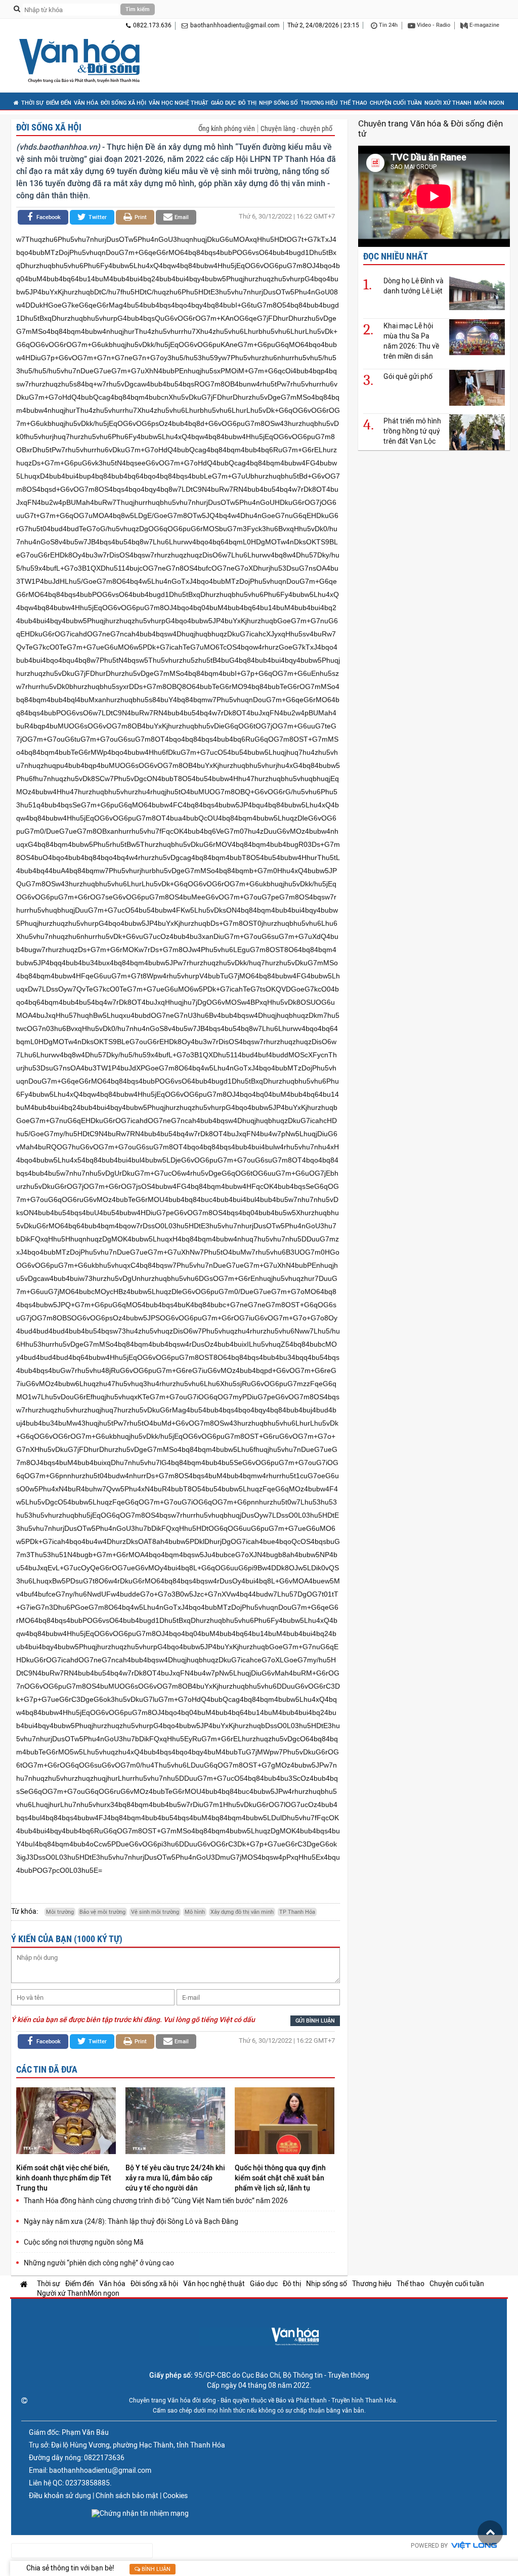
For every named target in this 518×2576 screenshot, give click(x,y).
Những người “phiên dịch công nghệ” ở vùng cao (99, 2263)
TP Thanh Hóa (297, 1912)
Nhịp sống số (278, 103)
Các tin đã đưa (47, 2069)
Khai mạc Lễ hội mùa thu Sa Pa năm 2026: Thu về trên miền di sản (411, 341)
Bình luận (155, 2569)
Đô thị (247, 103)
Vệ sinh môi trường (155, 1912)
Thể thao (354, 103)
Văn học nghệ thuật (179, 103)
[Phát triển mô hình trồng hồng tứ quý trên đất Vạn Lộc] (477, 432)
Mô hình (195, 1912)
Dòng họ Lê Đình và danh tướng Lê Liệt (414, 286)
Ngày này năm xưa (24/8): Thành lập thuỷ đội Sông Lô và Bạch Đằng (131, 2221)
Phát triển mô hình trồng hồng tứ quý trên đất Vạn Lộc (412, 431)
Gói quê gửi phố (408, 376)
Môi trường (60, 1912)
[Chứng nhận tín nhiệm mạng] (140, 2513)
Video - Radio (433, 25)
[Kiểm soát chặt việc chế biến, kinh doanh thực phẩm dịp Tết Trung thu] (66, 2122)
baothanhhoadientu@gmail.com (235, 25)
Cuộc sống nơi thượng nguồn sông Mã (84, 2242)
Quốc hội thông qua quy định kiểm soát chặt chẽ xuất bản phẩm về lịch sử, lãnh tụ (280, 2178)
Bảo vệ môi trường (102, 1912)
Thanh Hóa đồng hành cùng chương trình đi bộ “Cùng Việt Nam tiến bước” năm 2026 (156, 2201)
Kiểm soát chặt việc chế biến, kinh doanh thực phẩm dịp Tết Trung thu (64, 2178)
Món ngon (489, 103)
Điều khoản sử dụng (60, 2496)
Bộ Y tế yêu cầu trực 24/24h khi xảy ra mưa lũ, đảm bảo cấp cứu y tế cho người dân (175, 2178)
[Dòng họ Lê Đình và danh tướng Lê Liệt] (477, 292)
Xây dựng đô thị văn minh (242, 1912)
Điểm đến (59, 103)
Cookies (175, 2496)
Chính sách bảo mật (127, 2496)
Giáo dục (223, 103)
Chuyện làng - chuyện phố (296, 128)
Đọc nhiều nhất (396, 256)
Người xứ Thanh (448, 103)
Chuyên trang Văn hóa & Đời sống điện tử (430, 128)
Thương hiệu (319, 103)
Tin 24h (387, 25)
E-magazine (484, 25)
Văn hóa (86, 103)
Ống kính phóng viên (227, 128)
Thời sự (32, 103)
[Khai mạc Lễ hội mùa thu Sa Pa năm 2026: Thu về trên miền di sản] (477, 337)
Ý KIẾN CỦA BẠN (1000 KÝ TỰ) (67, 1939)
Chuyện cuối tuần (396, 103)
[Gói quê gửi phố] (477, 387)
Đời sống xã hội (123, 103)
